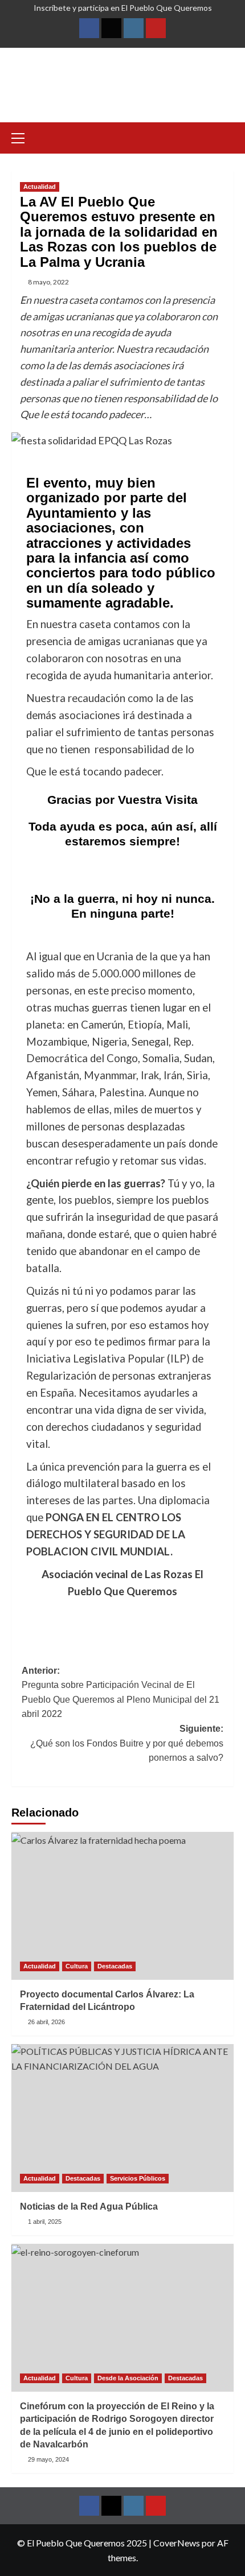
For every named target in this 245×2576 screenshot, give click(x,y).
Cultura (77, 1966)
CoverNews (177, 2543)
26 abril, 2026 (46, 2022)
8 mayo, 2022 (48, 282)
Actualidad (40, 187)
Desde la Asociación (128, 2378)
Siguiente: (127, 1743)
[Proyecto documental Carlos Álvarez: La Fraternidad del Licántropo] (122, 1906)
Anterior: (121, 1692)
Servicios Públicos (138, 2178)
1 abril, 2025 (45, 2222)
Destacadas (115, 1966)
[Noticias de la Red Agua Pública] (122, 2118)
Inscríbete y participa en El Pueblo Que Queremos (123, 8)
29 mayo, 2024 (48, 2459)
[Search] (226, 137)
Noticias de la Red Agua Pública (89, 2206)
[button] (23, 137)
